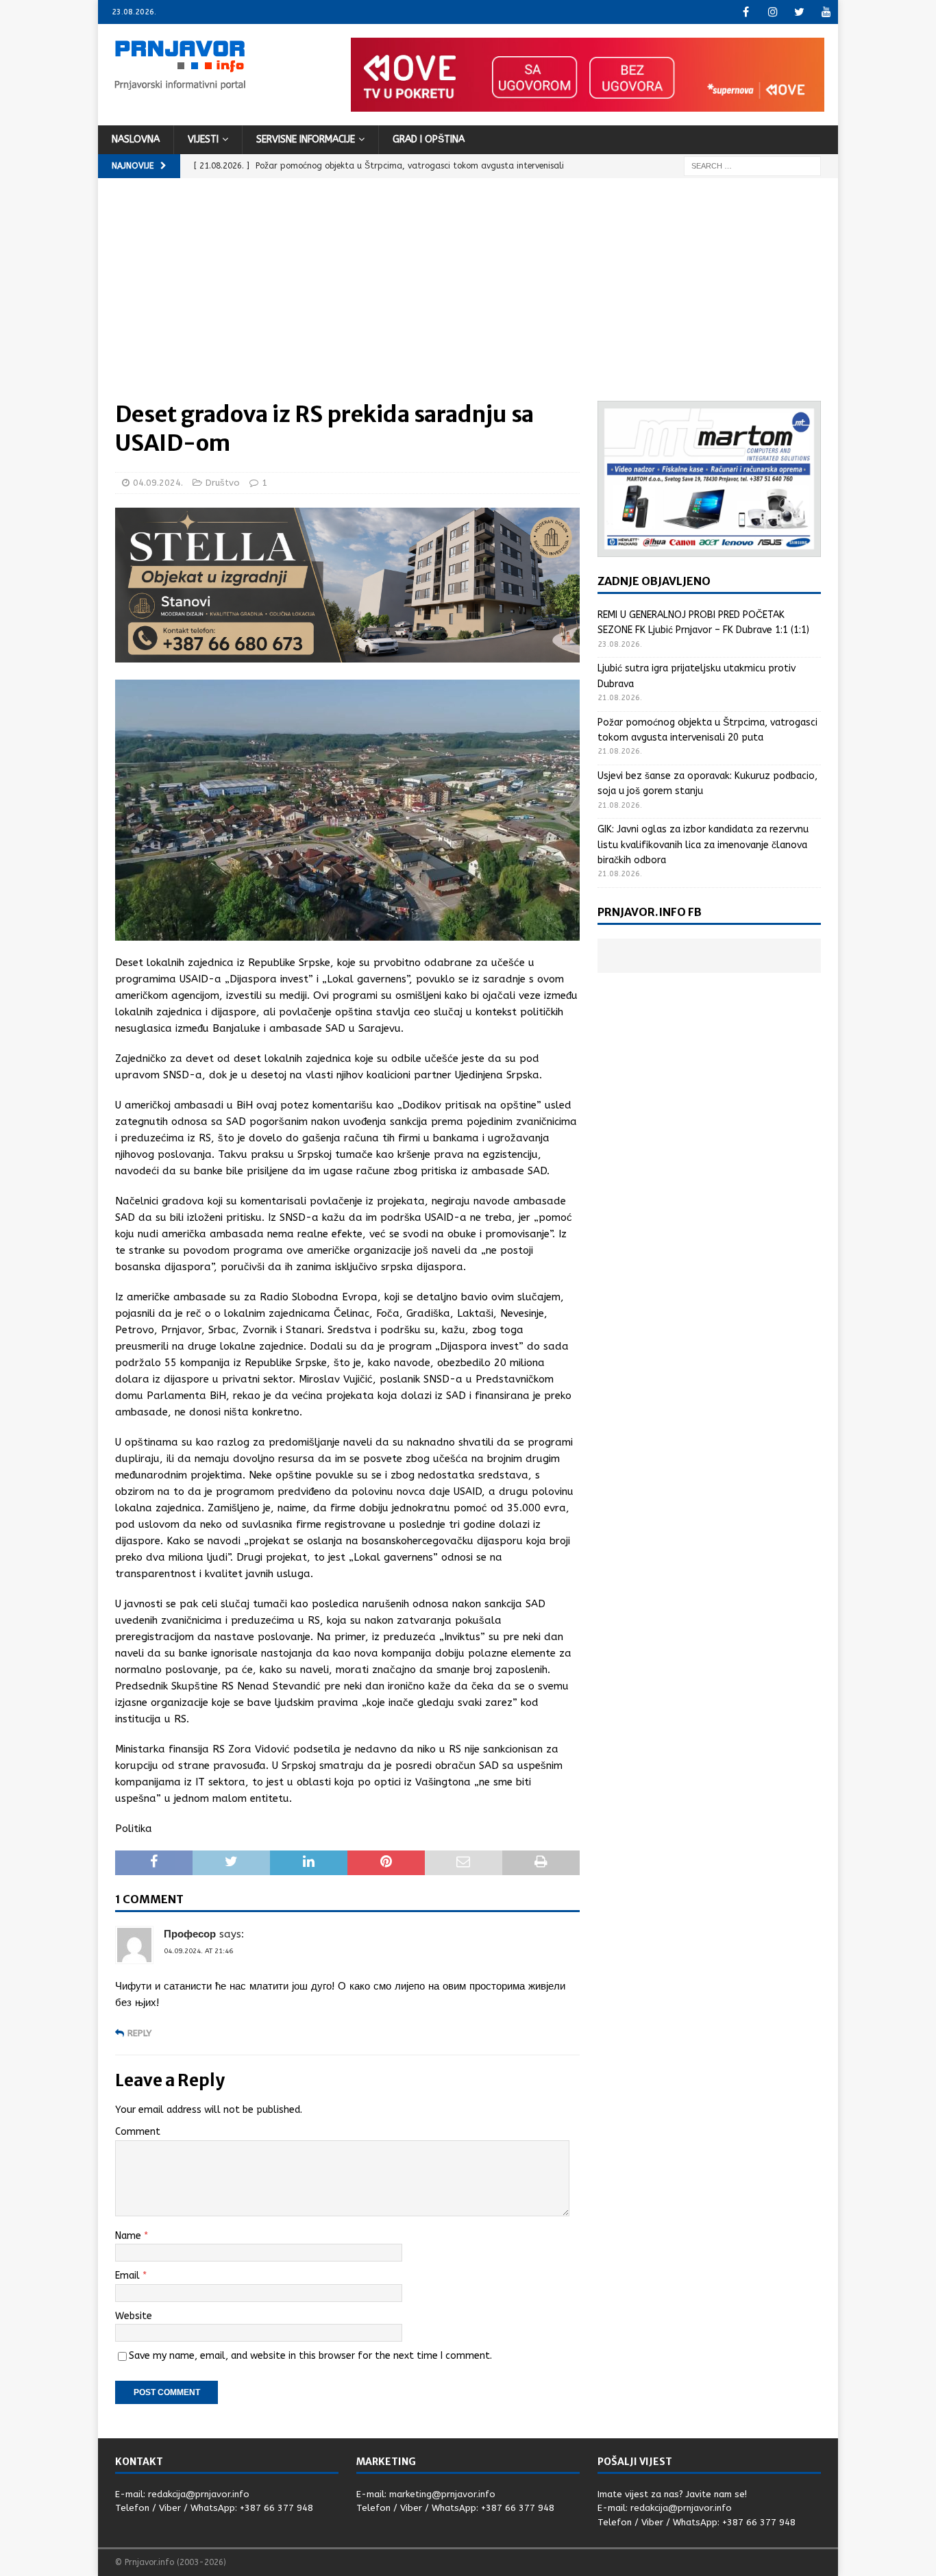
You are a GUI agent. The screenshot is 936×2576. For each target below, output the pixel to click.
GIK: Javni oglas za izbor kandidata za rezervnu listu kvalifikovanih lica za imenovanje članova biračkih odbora (703, 845)
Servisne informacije (306, 139)
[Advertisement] (468, 298)
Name (130, 2236)
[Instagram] (773, 12)
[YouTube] (826, 12)
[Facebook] (746, 12)
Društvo (223, 483)
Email (129, 2276)
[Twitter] (799, 12)
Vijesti (203, 139)
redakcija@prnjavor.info (199, 2494)
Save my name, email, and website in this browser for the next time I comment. (310, 2356)
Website (134, 2316)
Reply (139, 2033)
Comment (138, 2132)
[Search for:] (752, 165)
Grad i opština (429, 139)
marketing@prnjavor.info (442, 2494)
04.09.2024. (158, 483)
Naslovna (136, 139)
